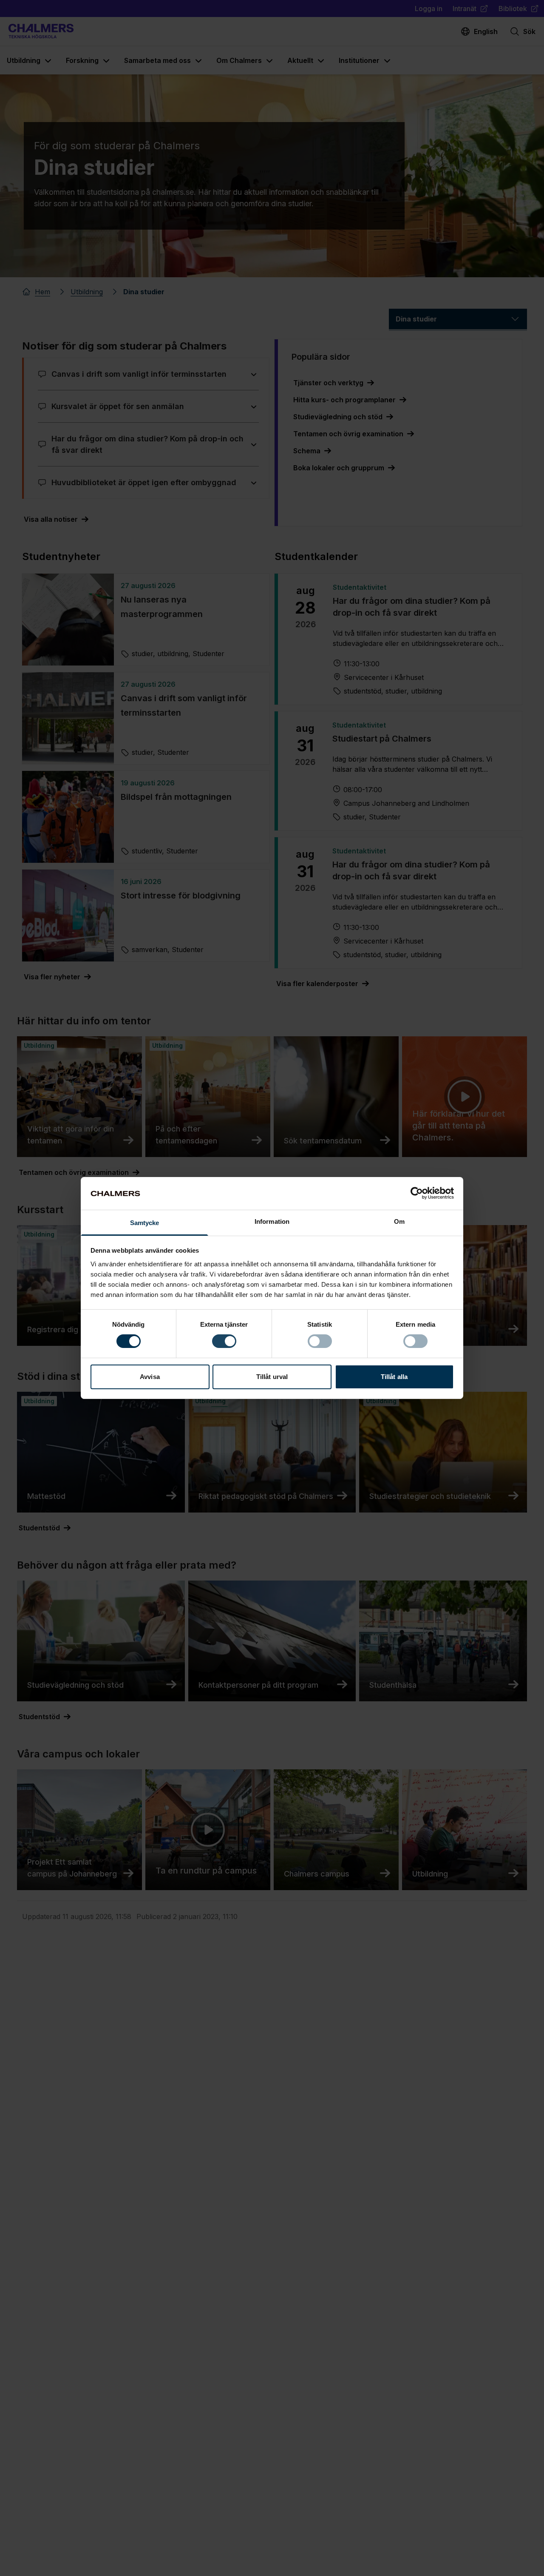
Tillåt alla (394, 1377)
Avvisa (150, 1377)
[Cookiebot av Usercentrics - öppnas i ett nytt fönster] (417, 1193)
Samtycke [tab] (145, 1223)
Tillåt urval (272, 1377)
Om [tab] (399, 1221)
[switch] (224, 1341)
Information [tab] (272, 1221)
